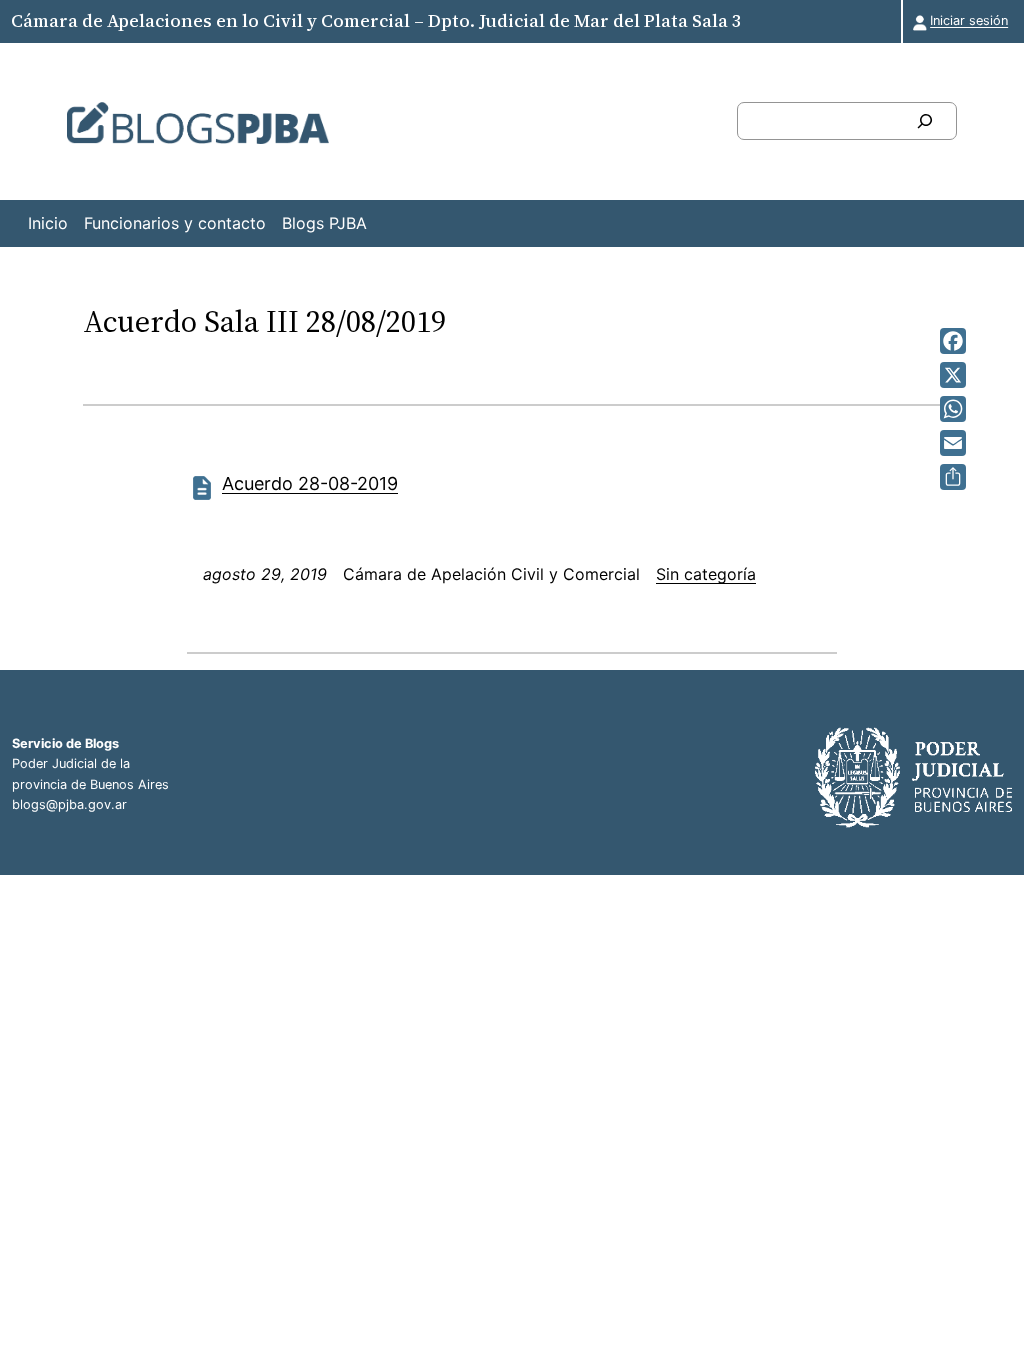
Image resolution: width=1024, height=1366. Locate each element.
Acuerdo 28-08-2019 (310, 483)
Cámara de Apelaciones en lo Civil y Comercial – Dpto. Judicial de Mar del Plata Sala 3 (376, 20)
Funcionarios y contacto (175, 223)
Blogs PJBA (324, 223)
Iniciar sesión (969, 20)
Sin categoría (706, 574)
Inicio (48, 223)
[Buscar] (925, 121)
